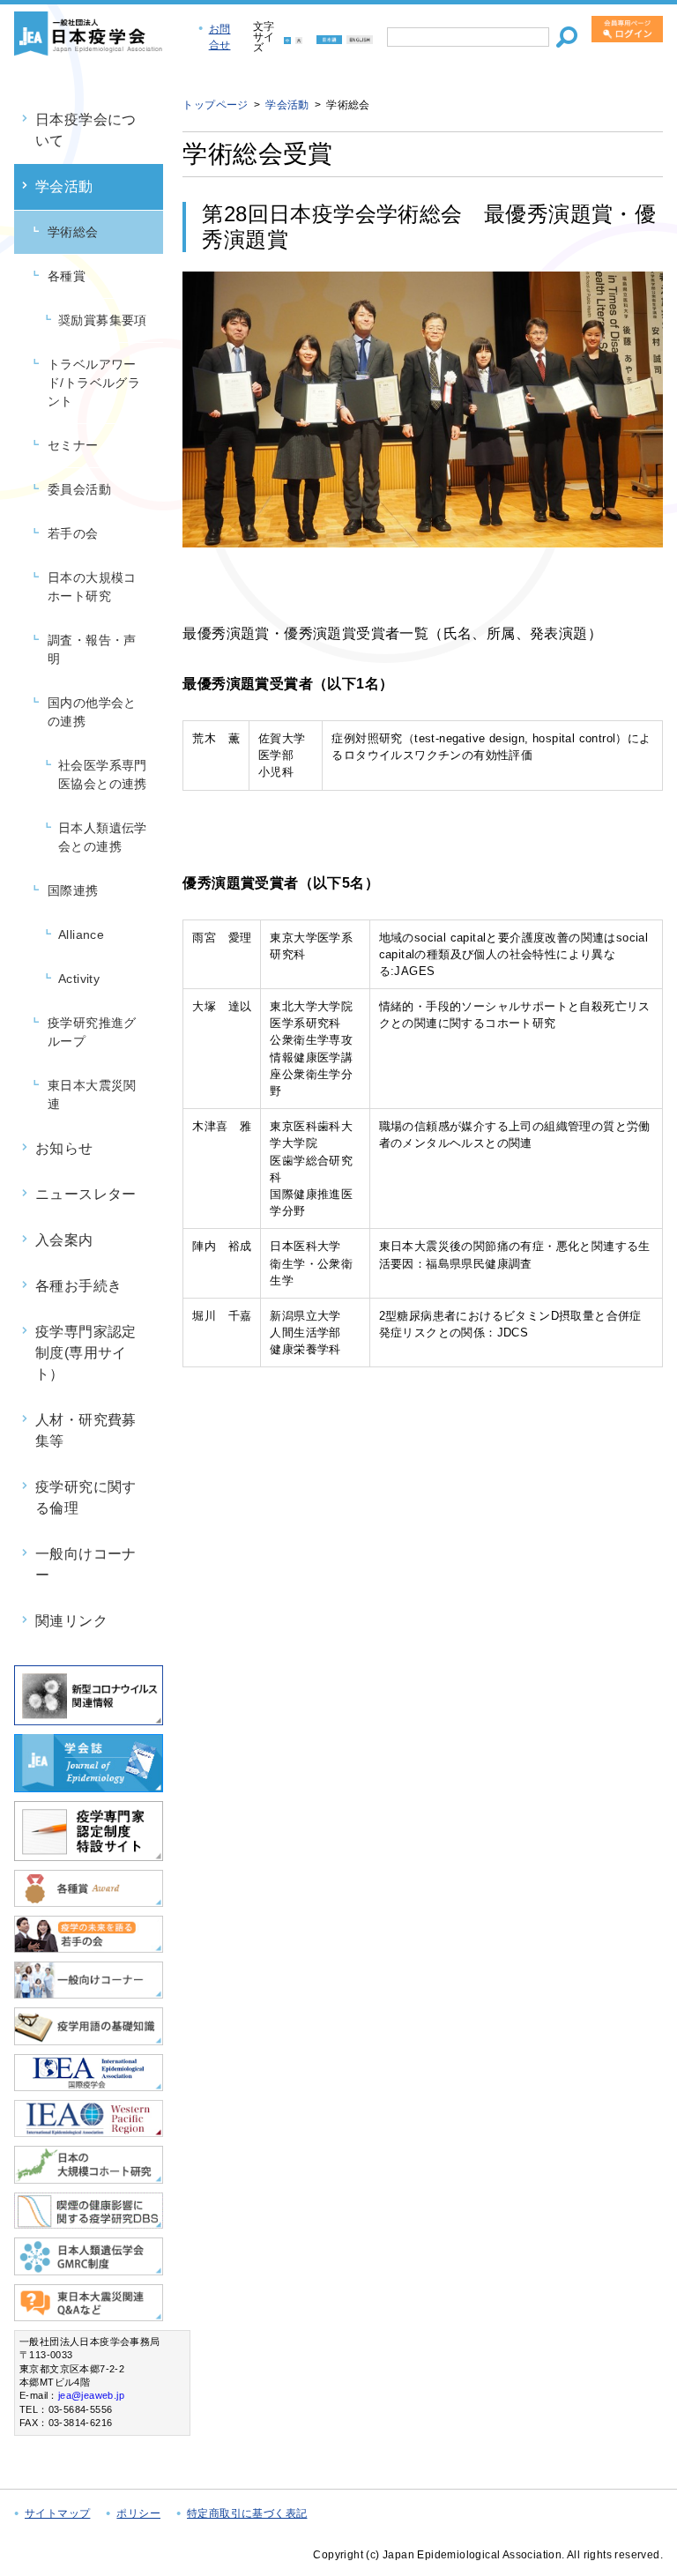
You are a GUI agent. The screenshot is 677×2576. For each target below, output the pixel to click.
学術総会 (73, 232)
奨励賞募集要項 (103, 320)
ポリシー (138, 2513)
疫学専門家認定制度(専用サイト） (86, 1353)
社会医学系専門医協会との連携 (103, 774)
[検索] (567, 37)
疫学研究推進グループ (92, 1032)
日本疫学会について (86, 130)
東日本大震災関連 (92, 1094)
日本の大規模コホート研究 (92, 587)
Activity (79, 979)
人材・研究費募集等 (86, 1430)
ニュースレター (86, 1194)
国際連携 (73, 890)
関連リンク (71, 1621)
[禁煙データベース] (89, 2221)
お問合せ (220, 37)
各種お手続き (78, 1286)
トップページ (215, 105)
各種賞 (67, 276)
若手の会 (73, 533)
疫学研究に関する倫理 (86, 1497)
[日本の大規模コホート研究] (89, 2176)
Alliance (81, 934)
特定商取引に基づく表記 (247, 2513)
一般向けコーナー (86, 1564)
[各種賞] (89, 1899)
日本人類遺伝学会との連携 (103, 837)
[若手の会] (89, 1945)
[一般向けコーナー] (89, 1991)
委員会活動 (79, 489)
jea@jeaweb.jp (91, 2395)
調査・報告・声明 (92, 649)
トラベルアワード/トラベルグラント (94, 383)
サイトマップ (57, 2513)
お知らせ (64, 1148)
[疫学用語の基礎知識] (89, 2038)
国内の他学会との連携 (92, 712)
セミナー (73, 445)
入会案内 (64, 1240)
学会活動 (64, 186)
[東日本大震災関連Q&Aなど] (89, 2314)
